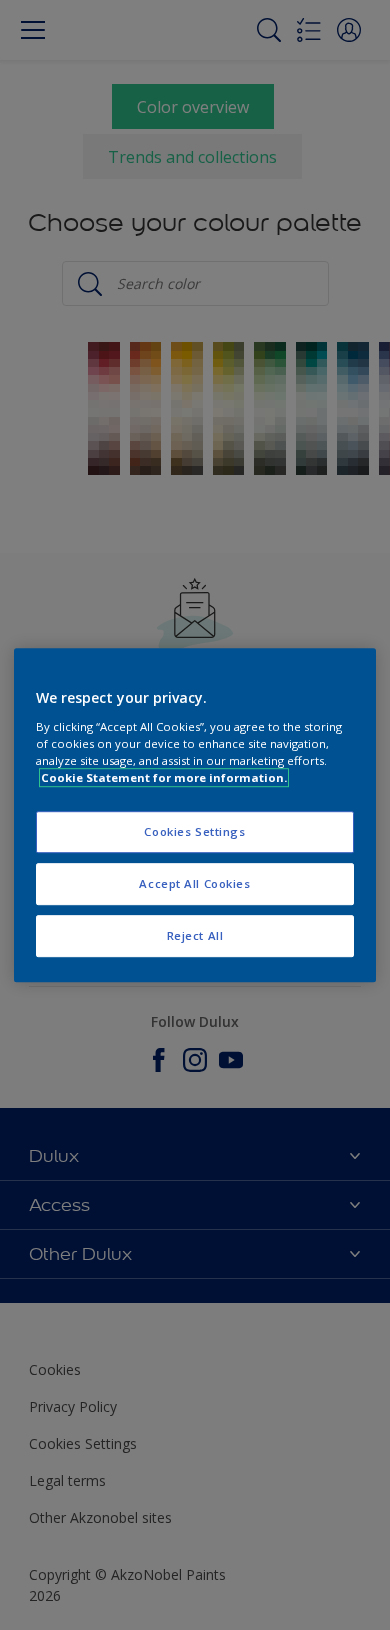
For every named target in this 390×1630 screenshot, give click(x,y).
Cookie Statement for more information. (164, 777)
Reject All (195, 935)
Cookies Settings (194, 831)
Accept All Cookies (194, 883)
